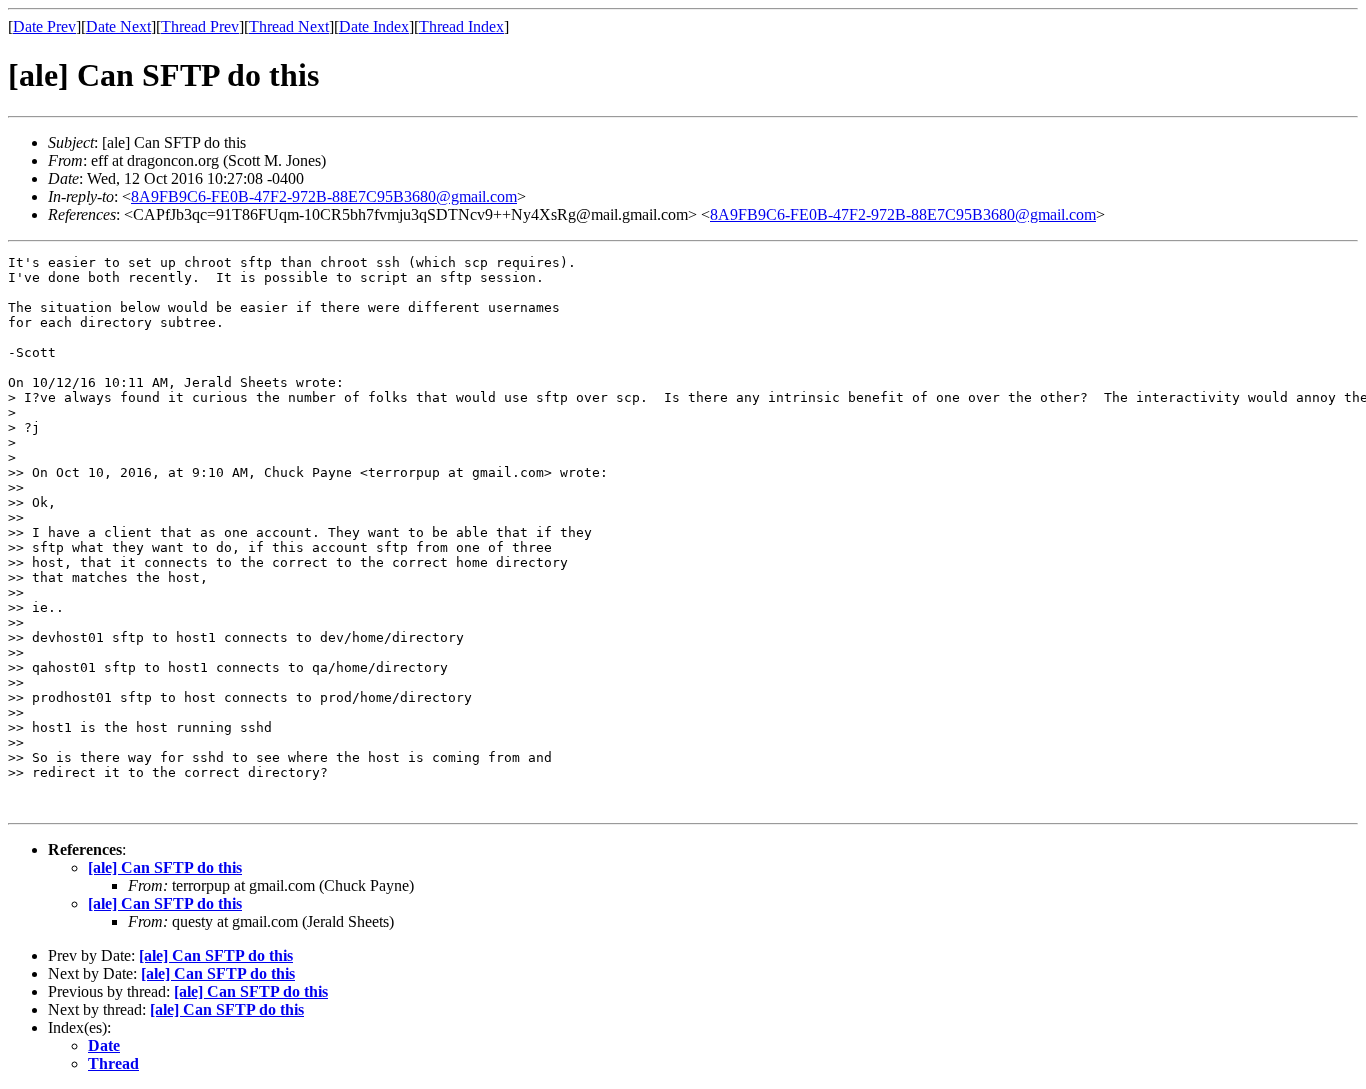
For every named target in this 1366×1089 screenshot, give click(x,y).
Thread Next (289, 26)
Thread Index (461, 26)
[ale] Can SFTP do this (165, 867)
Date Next (118, 26)
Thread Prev (200, 26)
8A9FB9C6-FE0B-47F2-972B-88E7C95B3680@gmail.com (324, 196)
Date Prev (44, 26)
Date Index (374, 26)
